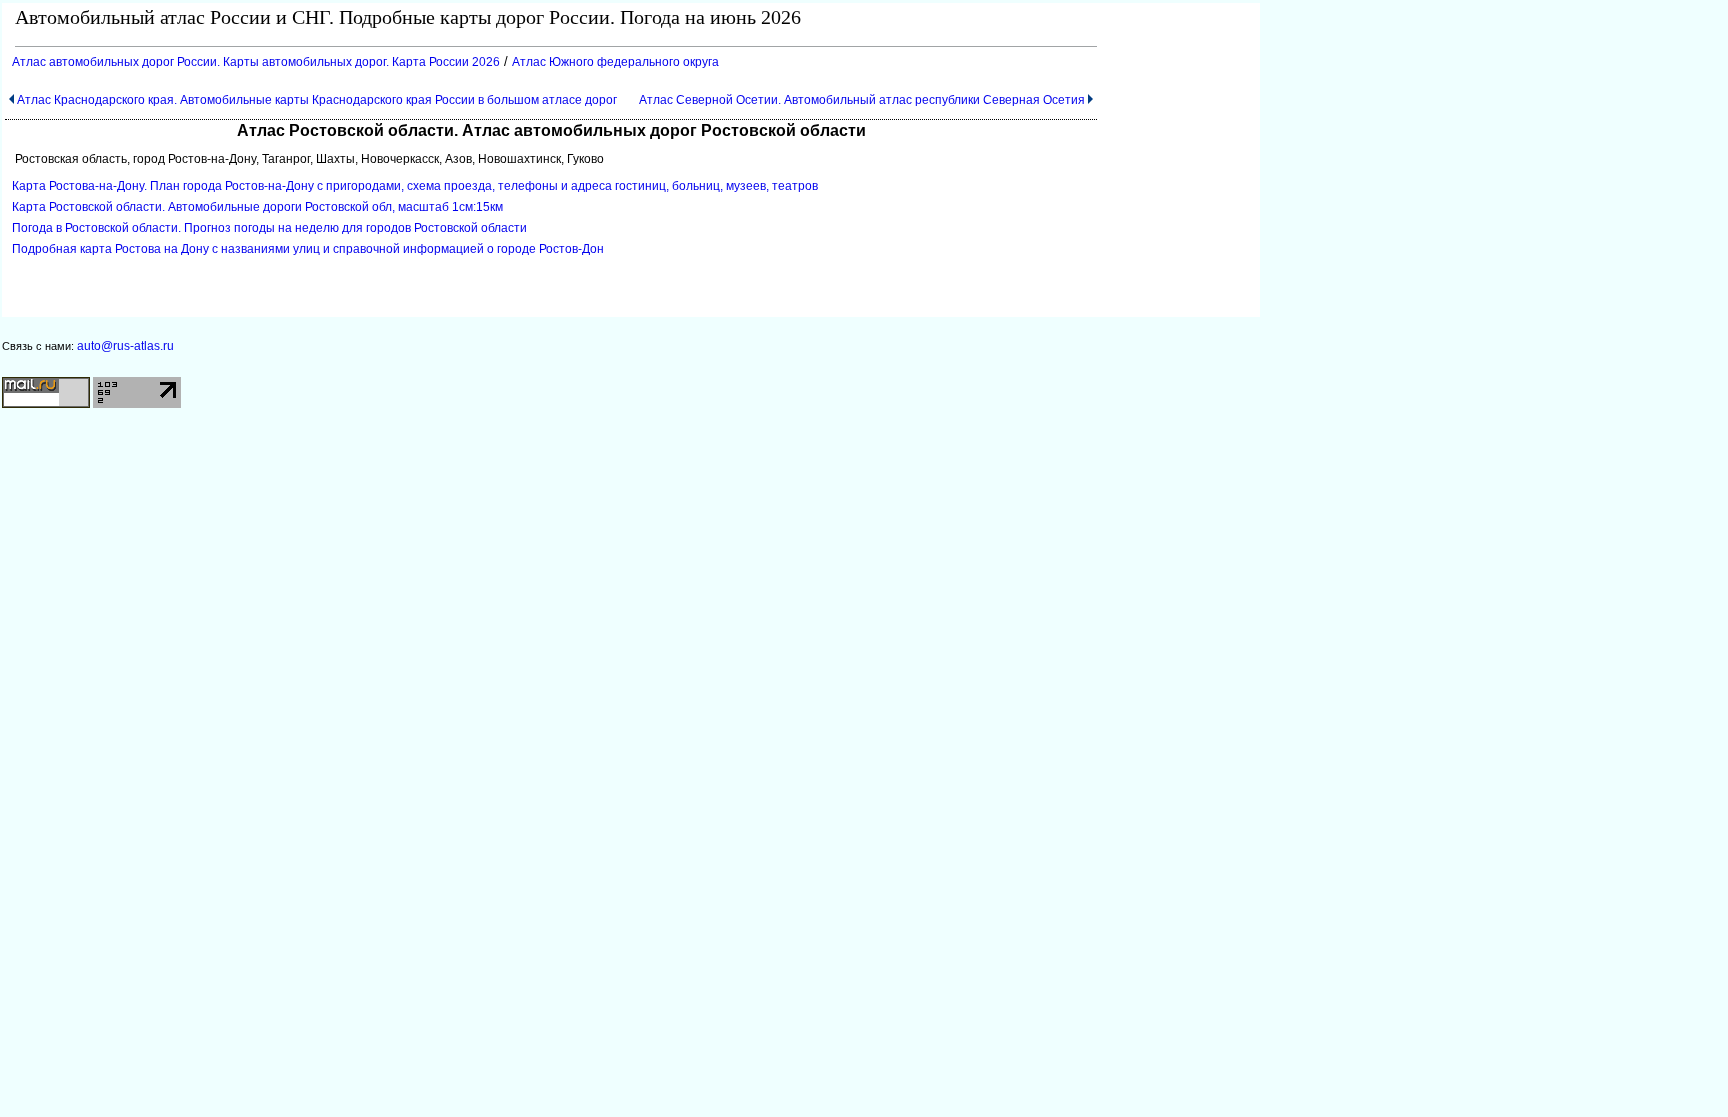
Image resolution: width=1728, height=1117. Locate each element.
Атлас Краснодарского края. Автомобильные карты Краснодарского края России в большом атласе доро (317, 100)
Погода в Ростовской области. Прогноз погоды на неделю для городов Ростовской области (269, 228)
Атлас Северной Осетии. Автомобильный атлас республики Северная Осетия (862, 100)
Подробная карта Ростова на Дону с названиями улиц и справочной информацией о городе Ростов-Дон (308, 249)
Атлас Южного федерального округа (615, 62)
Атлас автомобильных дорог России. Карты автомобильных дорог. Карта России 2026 (256, 62)
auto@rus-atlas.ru (125, 346)
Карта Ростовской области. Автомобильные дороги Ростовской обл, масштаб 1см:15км (257, 207)
